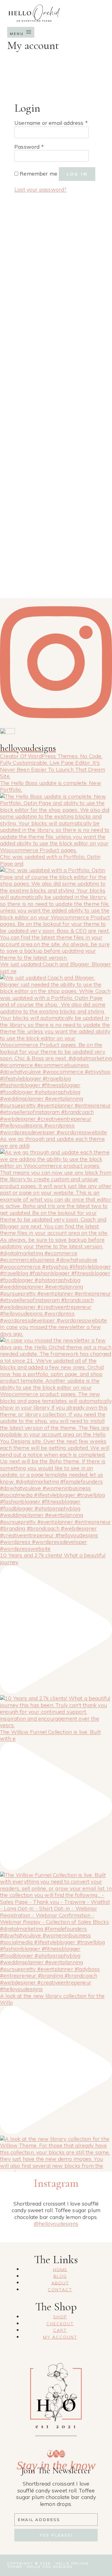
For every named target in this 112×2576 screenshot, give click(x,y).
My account (60, 2337)
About (60, 2283)
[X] (56, 2454)
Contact (60, 2290)
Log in (77, 174)
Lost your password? (40, 189)
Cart (60, 2330)
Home (60, 2269)
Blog (60, 2276)
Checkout (60, 2324)
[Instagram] (62, 2454)
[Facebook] (50, 2454)
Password (29, 147)
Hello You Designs (50, 2567)
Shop (60, 2317)
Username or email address (51, 123)
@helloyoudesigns (56, 2224)
